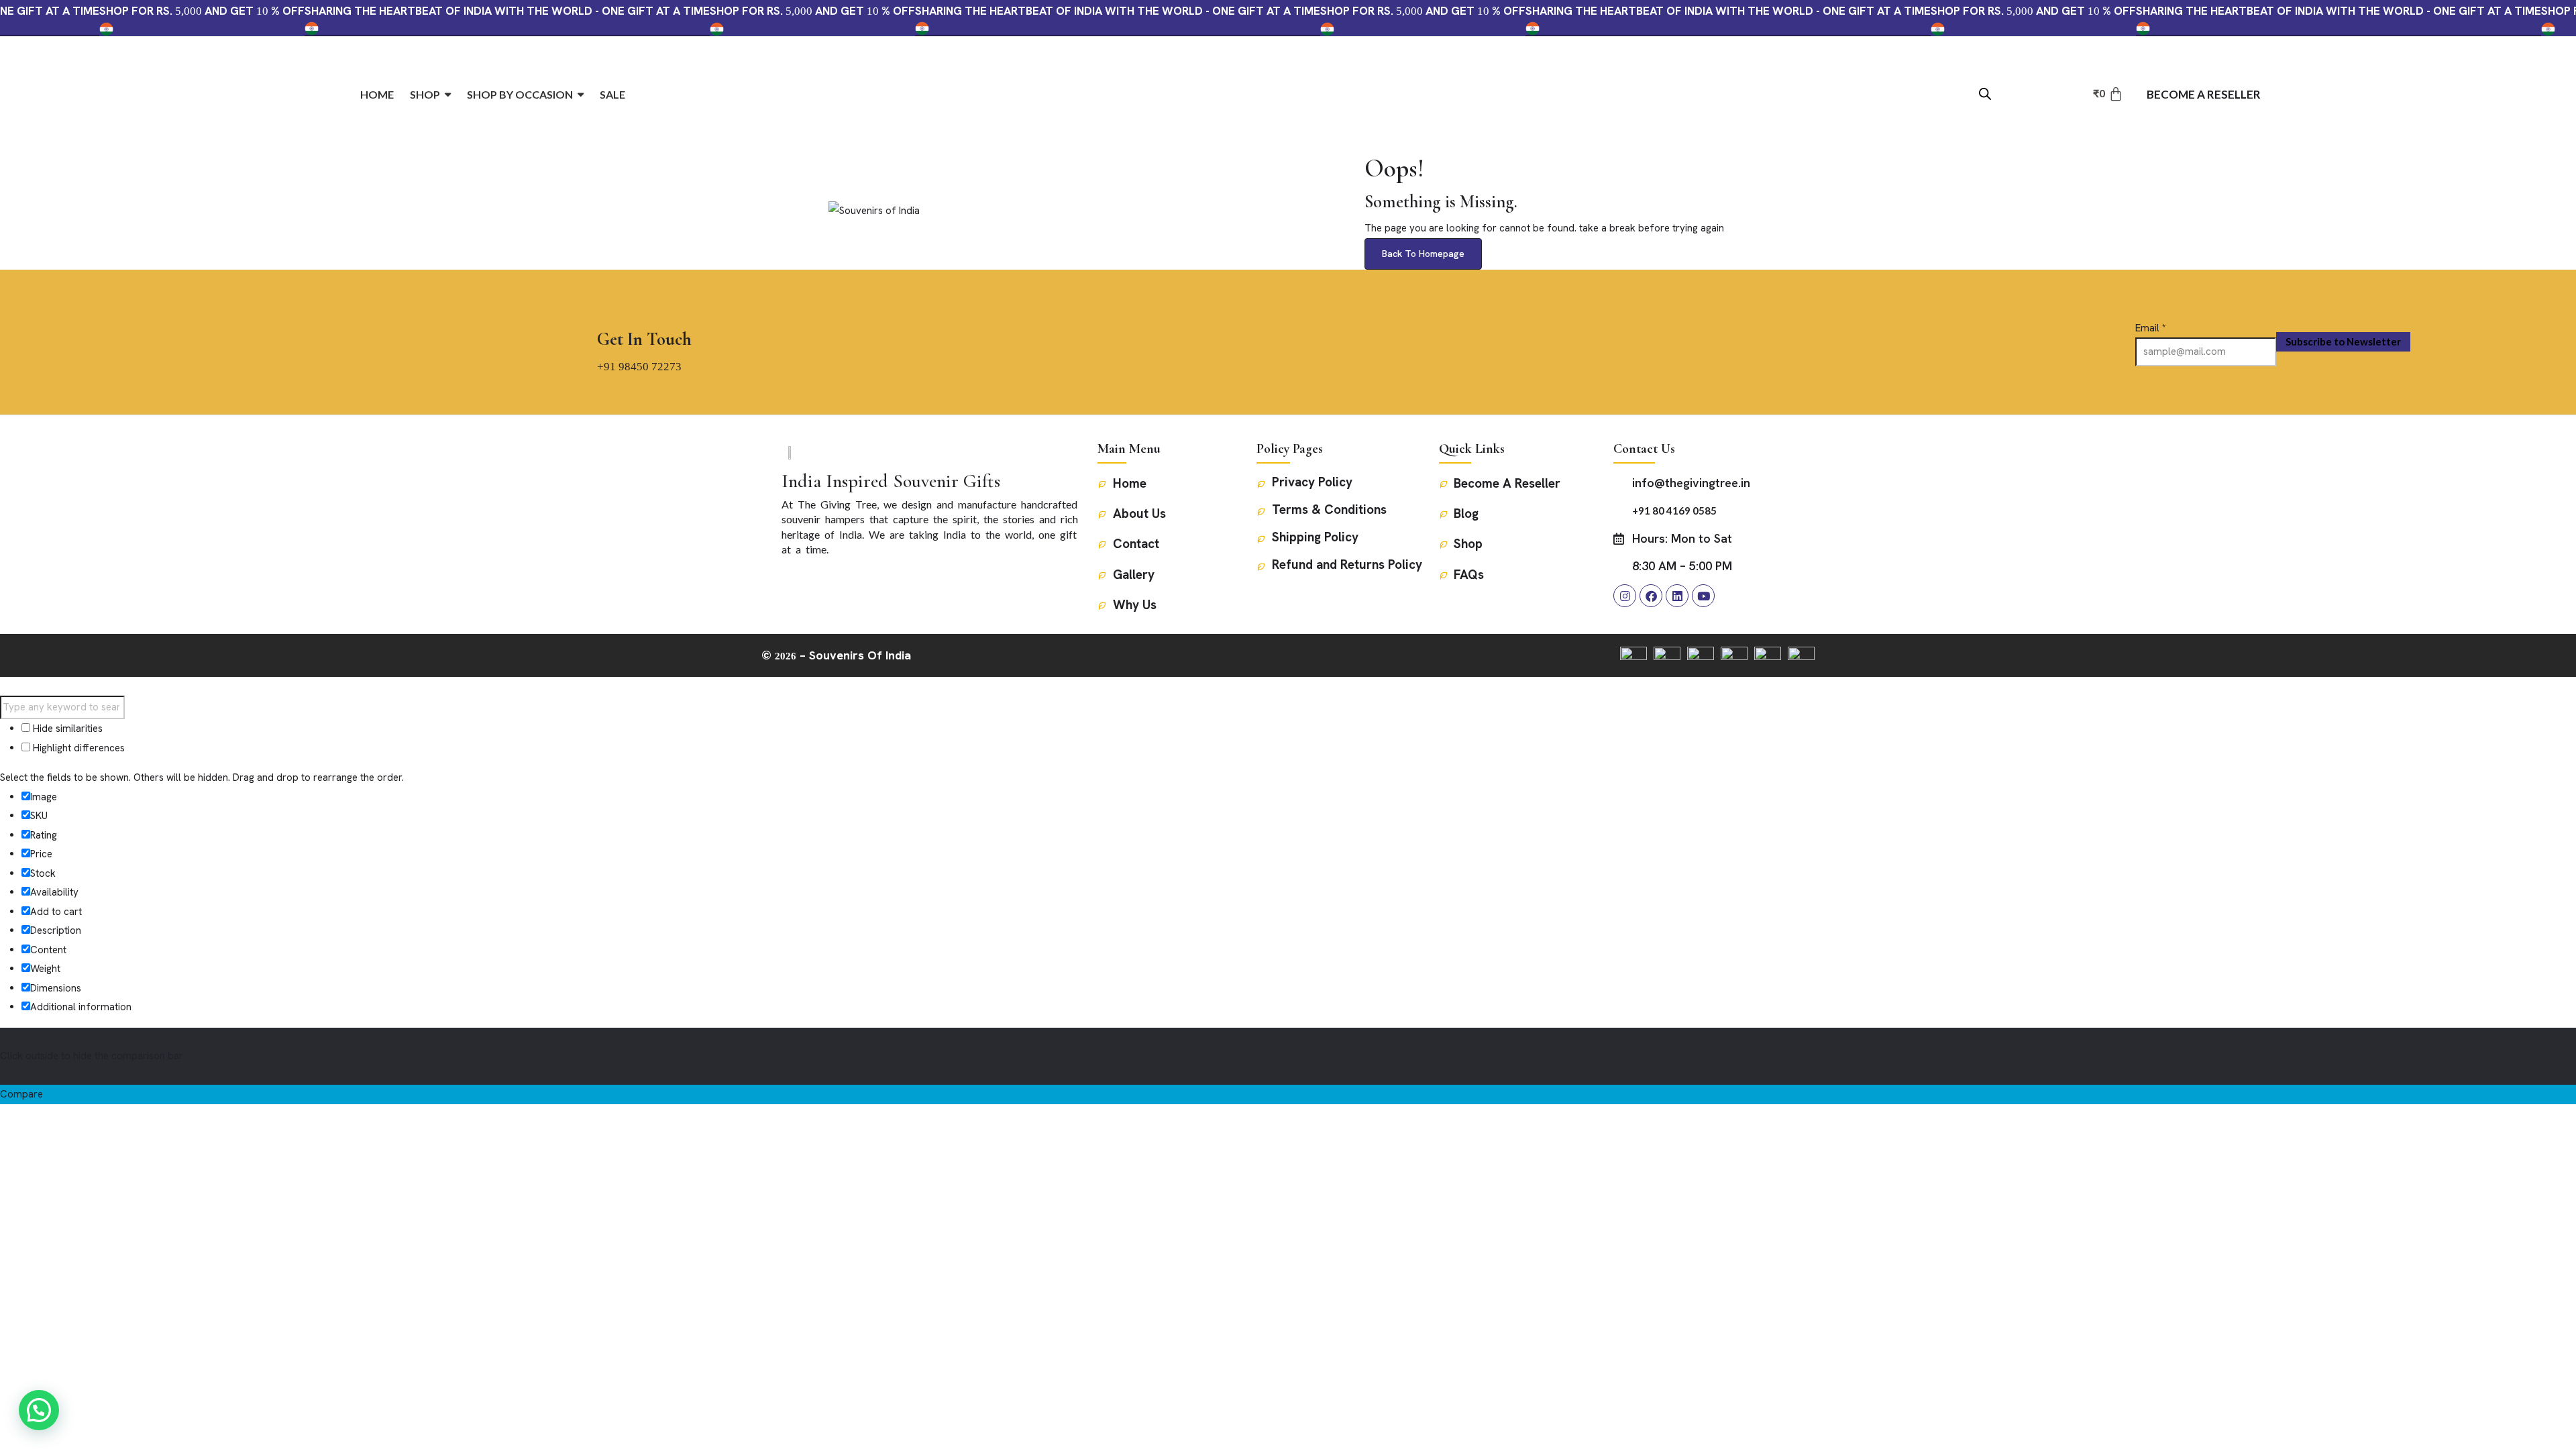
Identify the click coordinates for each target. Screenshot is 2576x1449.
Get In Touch (644, 339)
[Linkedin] (1677, 596)
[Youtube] (1703, 596)
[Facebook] (1651, 596)
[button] (39, 1410)
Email (2151, 328)
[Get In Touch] (610, 309)
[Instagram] (1625, 596)
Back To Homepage (1423, 254)
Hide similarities (66, 729)
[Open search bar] (1985, 93)
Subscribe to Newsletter (2343, 341)
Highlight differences (77, 748)
